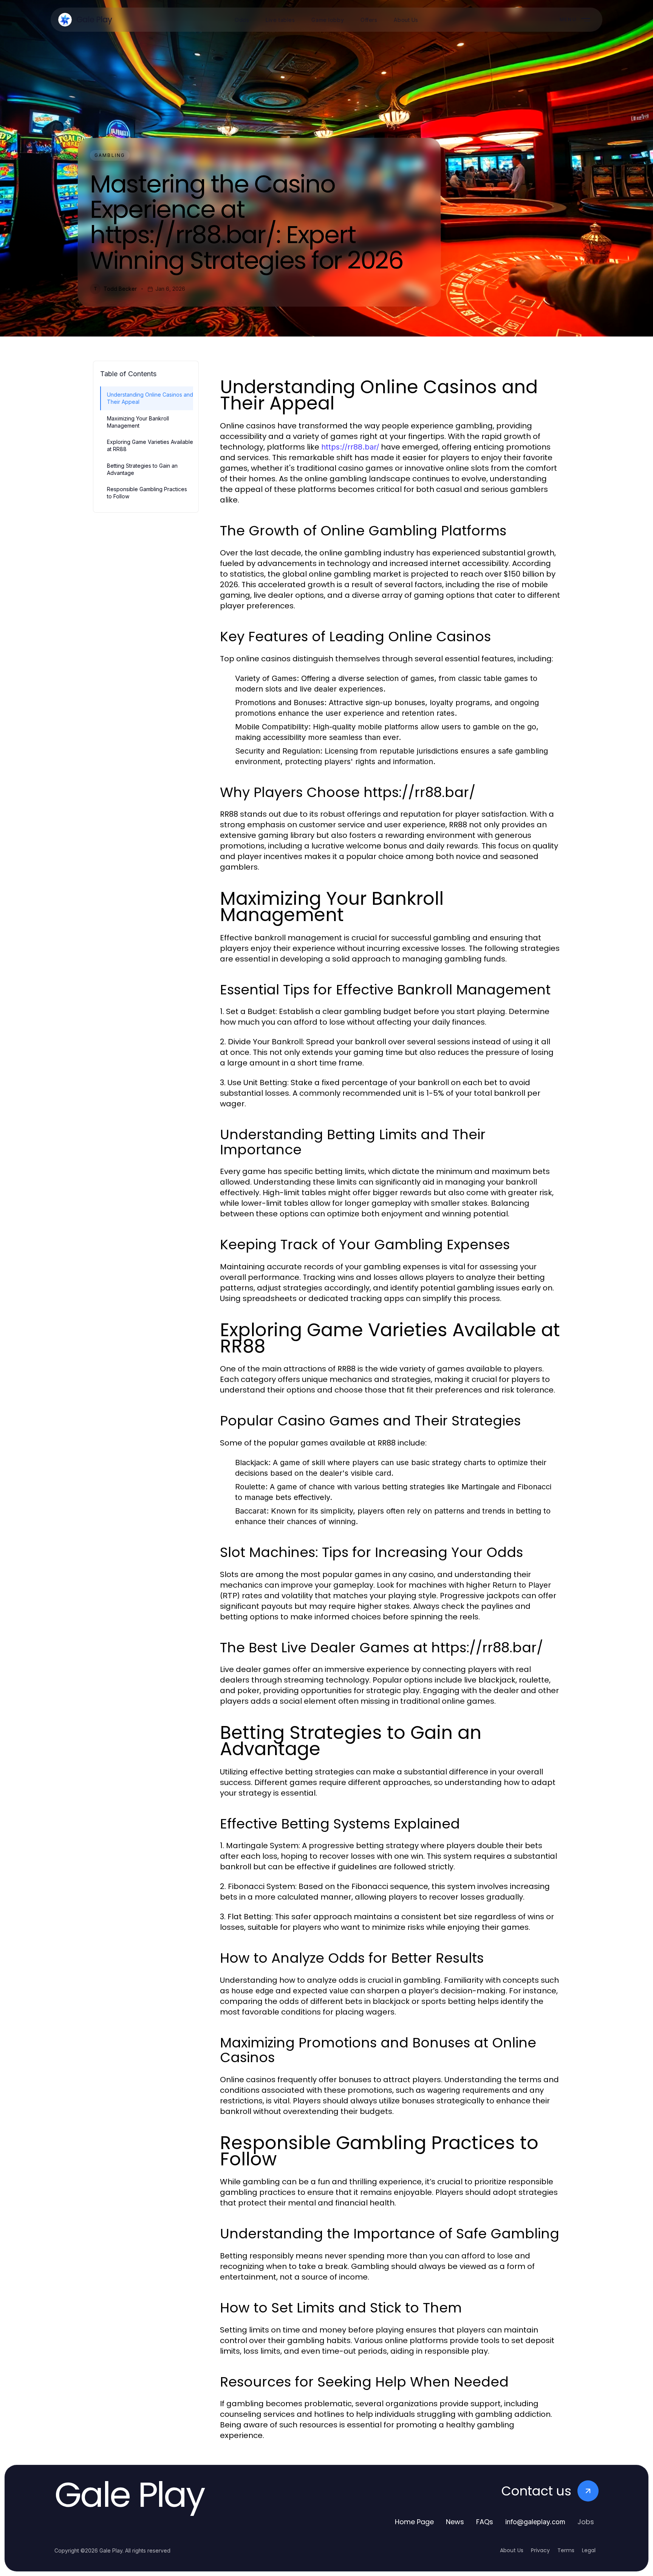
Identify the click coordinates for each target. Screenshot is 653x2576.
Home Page (414, 2522)
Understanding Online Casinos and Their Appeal (150, 398)
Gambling (110, 155)
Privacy (540, 2550)
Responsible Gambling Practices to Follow (147, 493)
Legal (589, 2550)
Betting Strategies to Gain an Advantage (142, 469)
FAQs (485, 2522)
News (455, 2522)
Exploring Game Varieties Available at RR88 (150, 445)
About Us (512, 2550)
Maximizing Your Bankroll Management (138, 422)
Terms (566, 2550)
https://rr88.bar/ (350, 447)
